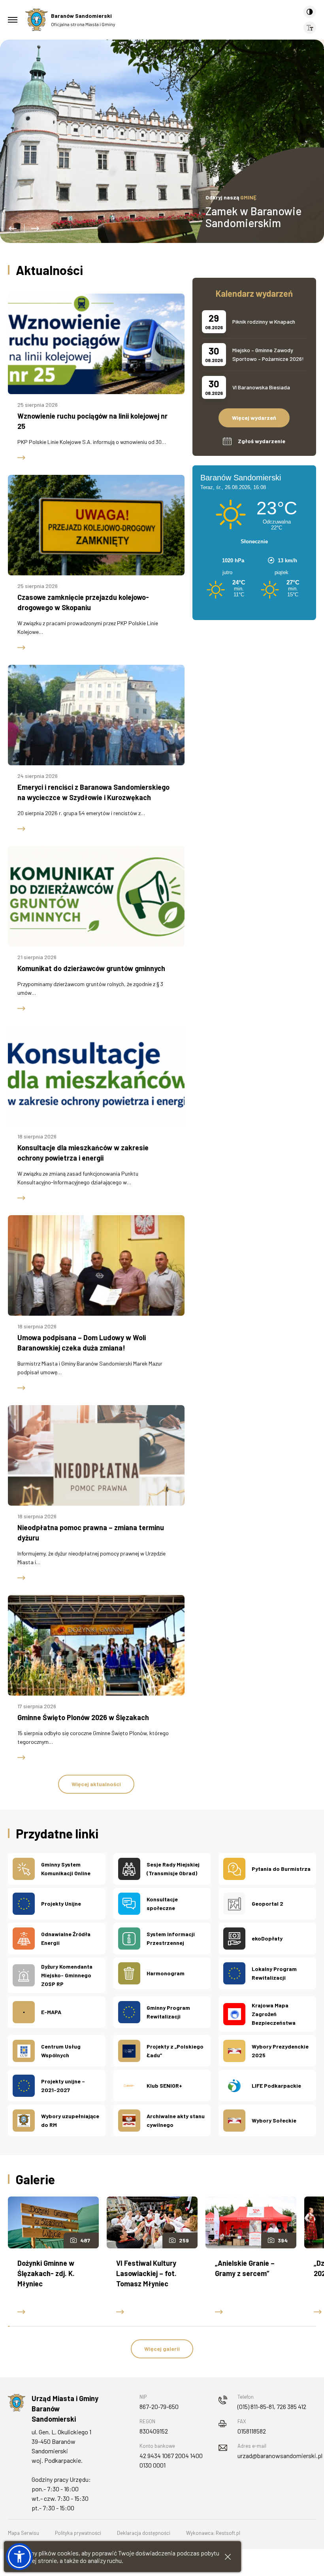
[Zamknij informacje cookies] (228, 2557)
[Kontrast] (310, 12)
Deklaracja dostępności (144, 2533)
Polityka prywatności (78, 2533)
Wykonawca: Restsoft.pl (213, 2533)
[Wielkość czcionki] (310, 28)
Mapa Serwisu (24, 2533)
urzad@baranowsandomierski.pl (280, 2456)
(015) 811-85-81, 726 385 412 (272, 2406)
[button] (13, 229)
